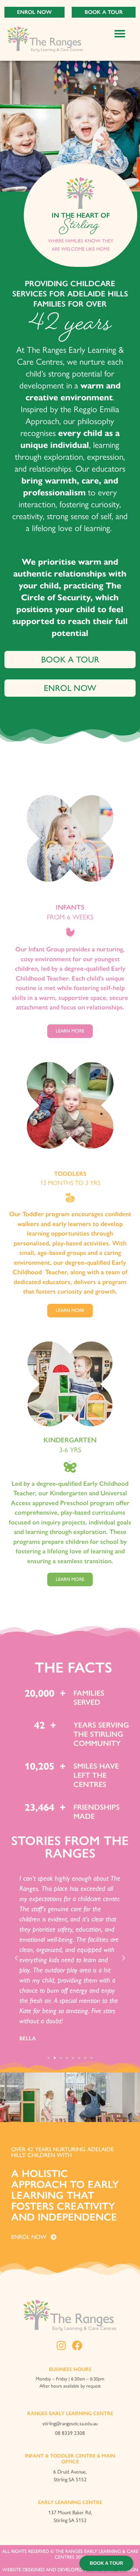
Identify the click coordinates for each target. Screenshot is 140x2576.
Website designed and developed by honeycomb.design (70, 2570)
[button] (120, 33)
